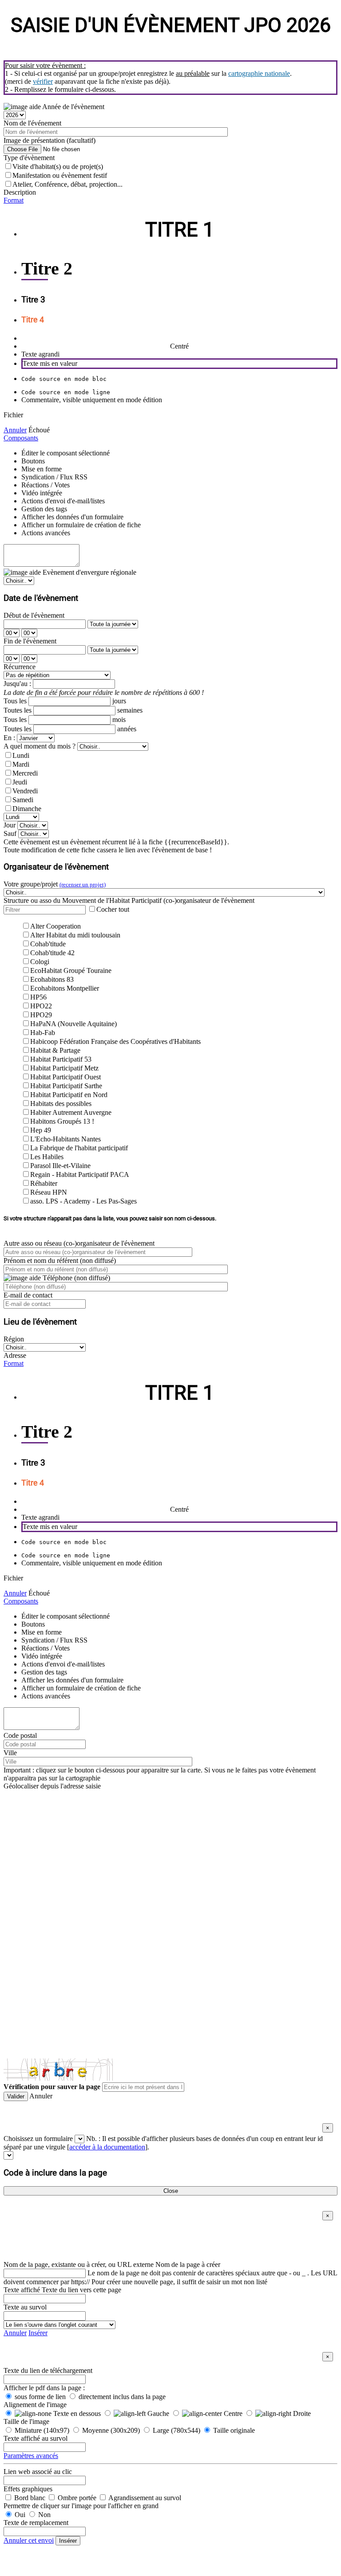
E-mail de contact (28, 1295)
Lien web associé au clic (38, 2472)
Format (14, 200)
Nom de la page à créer (188, 2264)
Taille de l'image (26, 2421)
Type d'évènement (29, 158)
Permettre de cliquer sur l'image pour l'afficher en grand (81, 2506)
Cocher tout (113, 909)
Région (14, 1339)
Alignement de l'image (35, 2405)
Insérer (38, 2333)
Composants (21, 438)
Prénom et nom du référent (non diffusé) (60, 1261)
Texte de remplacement (36, 2523)
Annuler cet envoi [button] (29, 2540)
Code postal (20, 1735)
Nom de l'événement (32, 123)
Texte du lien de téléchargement (48, 2370)
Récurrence (20, 667)
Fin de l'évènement (30, 641)
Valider (16, 2096)
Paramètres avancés (31, 2456)
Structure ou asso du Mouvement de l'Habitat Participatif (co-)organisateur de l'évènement (129, 900)
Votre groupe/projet (55, 884)
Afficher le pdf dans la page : (44, 2388)
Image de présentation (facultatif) (50, 140)
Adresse (15, 1355)
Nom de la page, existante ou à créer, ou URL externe (79, 2264)
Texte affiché (22, 2290)
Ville (10, 1753)
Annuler (15, 430)
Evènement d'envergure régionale (89, 572)
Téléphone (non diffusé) (75, 1278)
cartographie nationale (259, 73)
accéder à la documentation (107, 2147)
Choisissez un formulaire (38, 2139)
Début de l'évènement (34, 615)
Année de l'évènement (73, 107)
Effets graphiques (28, 2489)
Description (20, 192)
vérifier (43, 81)
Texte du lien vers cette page (81, 2290)
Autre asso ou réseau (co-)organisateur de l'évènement (79, 1243)
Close (171, 2191)
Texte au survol (25, 2307)
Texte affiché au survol (36, 2438)
